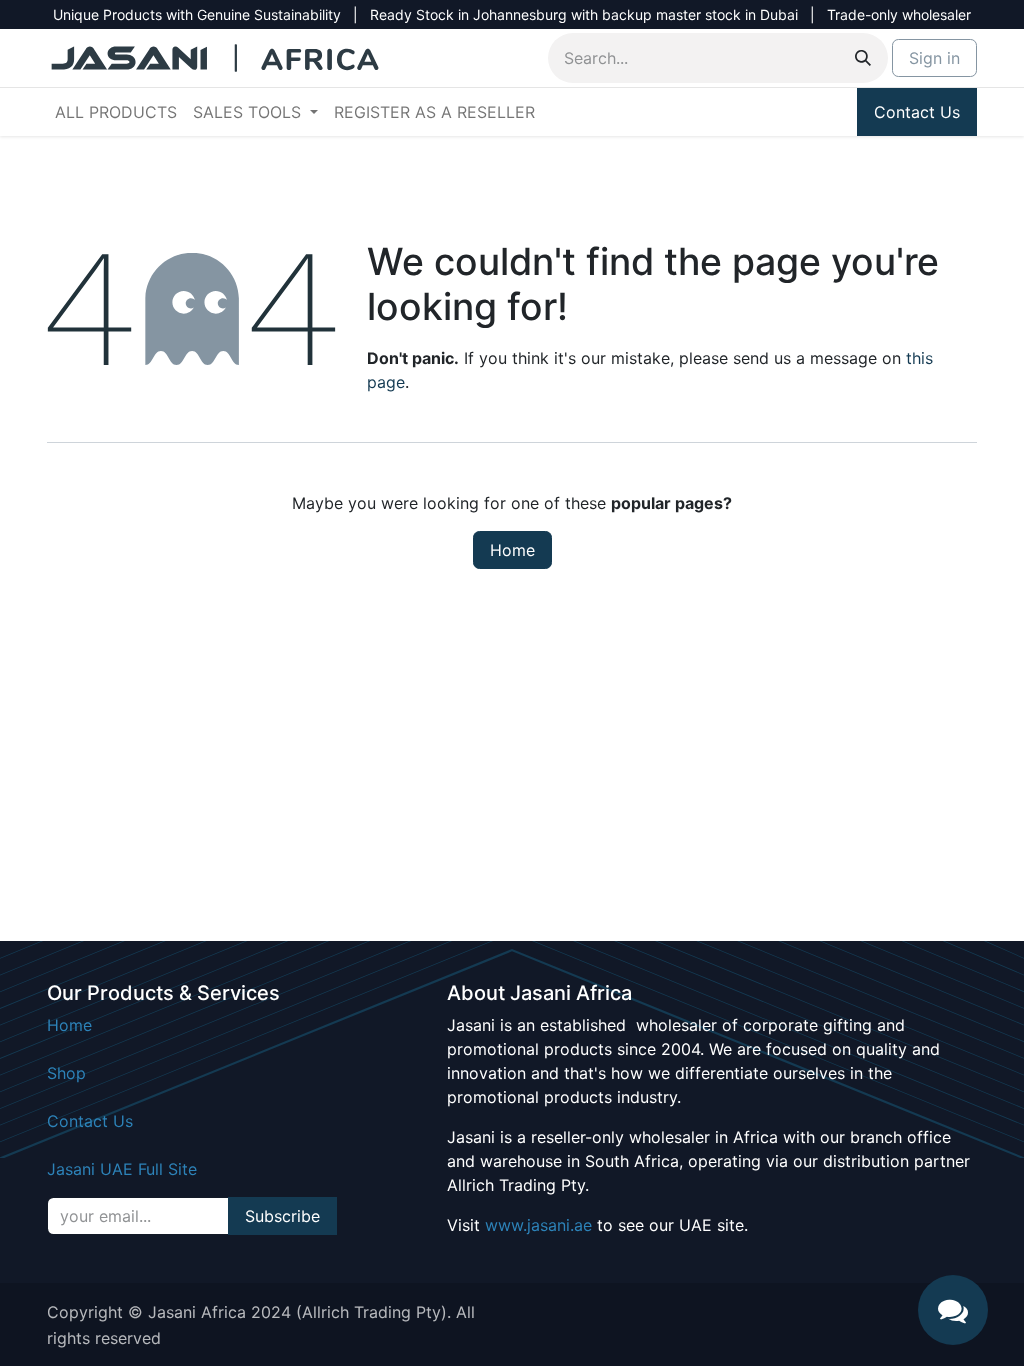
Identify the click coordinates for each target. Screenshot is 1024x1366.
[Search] (863, 58)
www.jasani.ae (538, 1225)
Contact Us (917, 112)
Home (512, 550)
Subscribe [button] (282, 1216)
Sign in (934, 58)
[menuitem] (116, 112)
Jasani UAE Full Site (122, 1169)
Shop (66, 1073)
